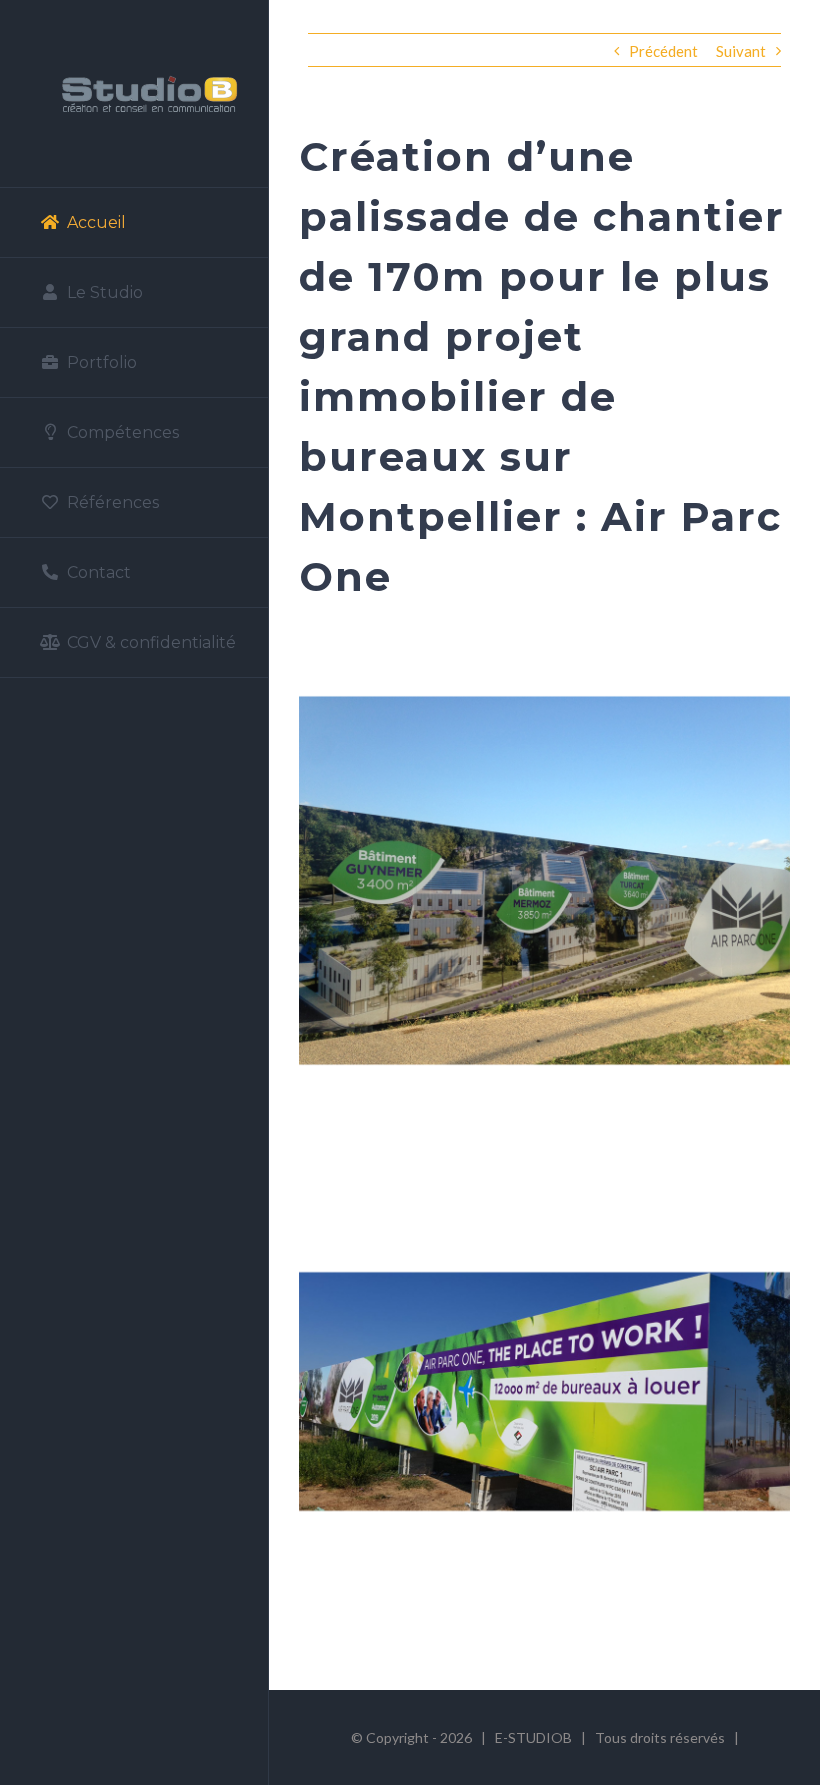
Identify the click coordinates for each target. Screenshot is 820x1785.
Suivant (741, 51)
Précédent (663, 51)
